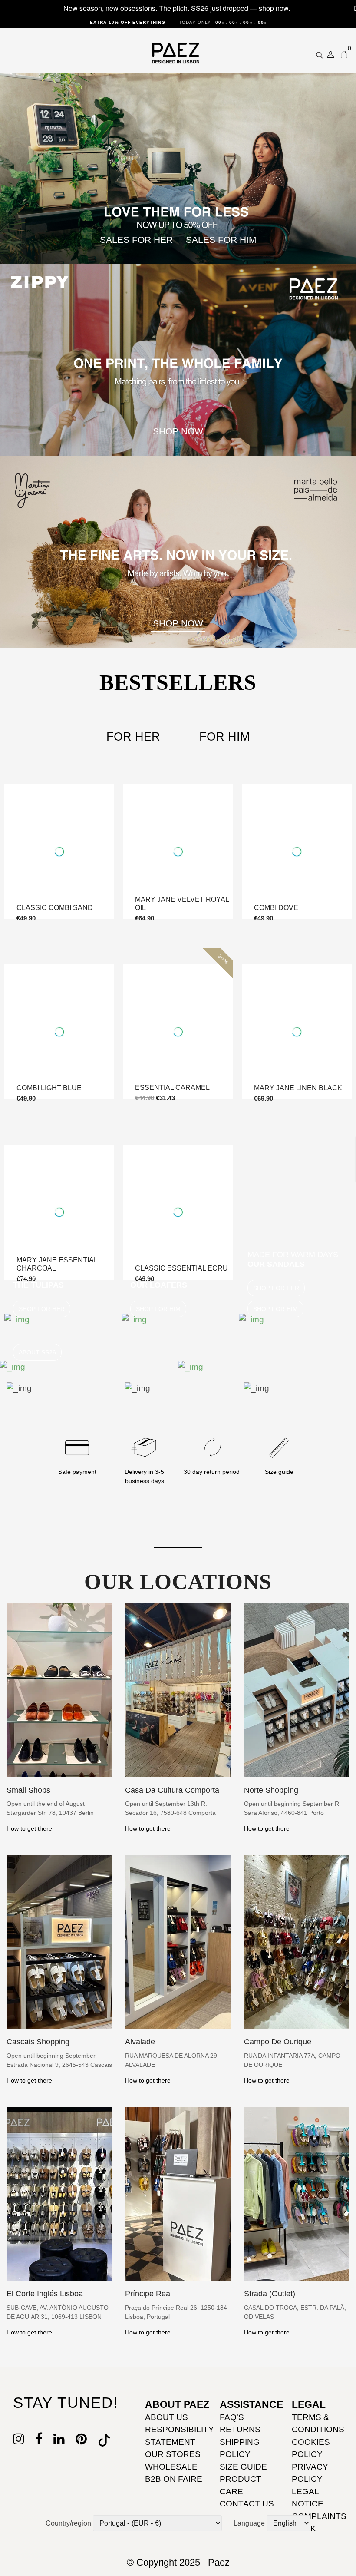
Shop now (178, 623)
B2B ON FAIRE (174, 2479)
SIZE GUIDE (243, 2467)
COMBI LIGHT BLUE (49, 1088)
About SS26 (37, 1352)
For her (133, 737)
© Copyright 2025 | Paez (178, 2562)
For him (224, 737)
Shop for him (158, 1309)
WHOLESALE (171, 2467)
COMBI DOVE (276, 908)
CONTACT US (247, 2504)
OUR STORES (173, 2454)
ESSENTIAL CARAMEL (172, 1088)
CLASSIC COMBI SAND (55, 908)
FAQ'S (232, 2417)
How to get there (29, 1828)
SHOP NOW (178, 431)
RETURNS (240, 2429)
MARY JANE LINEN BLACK (298, 1088)
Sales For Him (221, 240)
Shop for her (42, 1309)
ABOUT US (166, 2417)
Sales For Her (136, 240)
